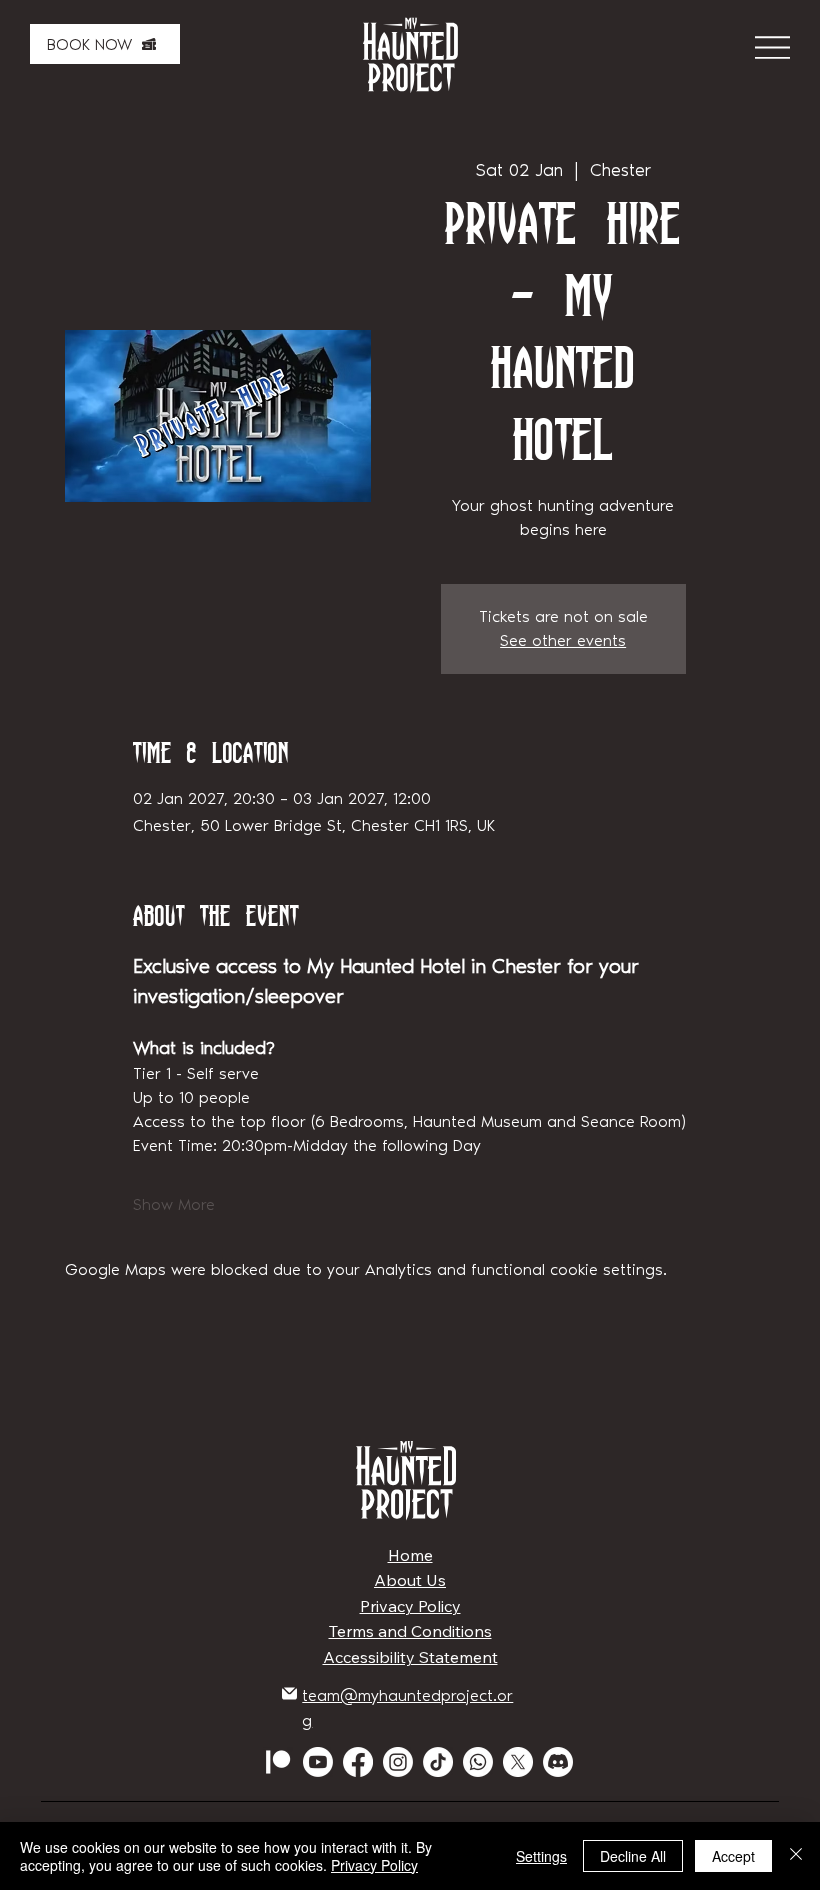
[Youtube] (318, 1762)
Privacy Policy (410, 1606)
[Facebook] (358, 1762)
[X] (518, 1762)
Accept (733, 1856)
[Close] (796, 1856)
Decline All (633, 1856)
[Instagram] (398, 1762)
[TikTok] (438, 1762)
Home (410, 1555)
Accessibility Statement (410, 1657)
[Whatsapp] (478, 1762)
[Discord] (558, 1762)
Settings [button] (541, 1856)
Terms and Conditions (410, 1631)
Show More (174, 1204)
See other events (563, 640)
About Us (410, 1580)
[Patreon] (278, 1762)
